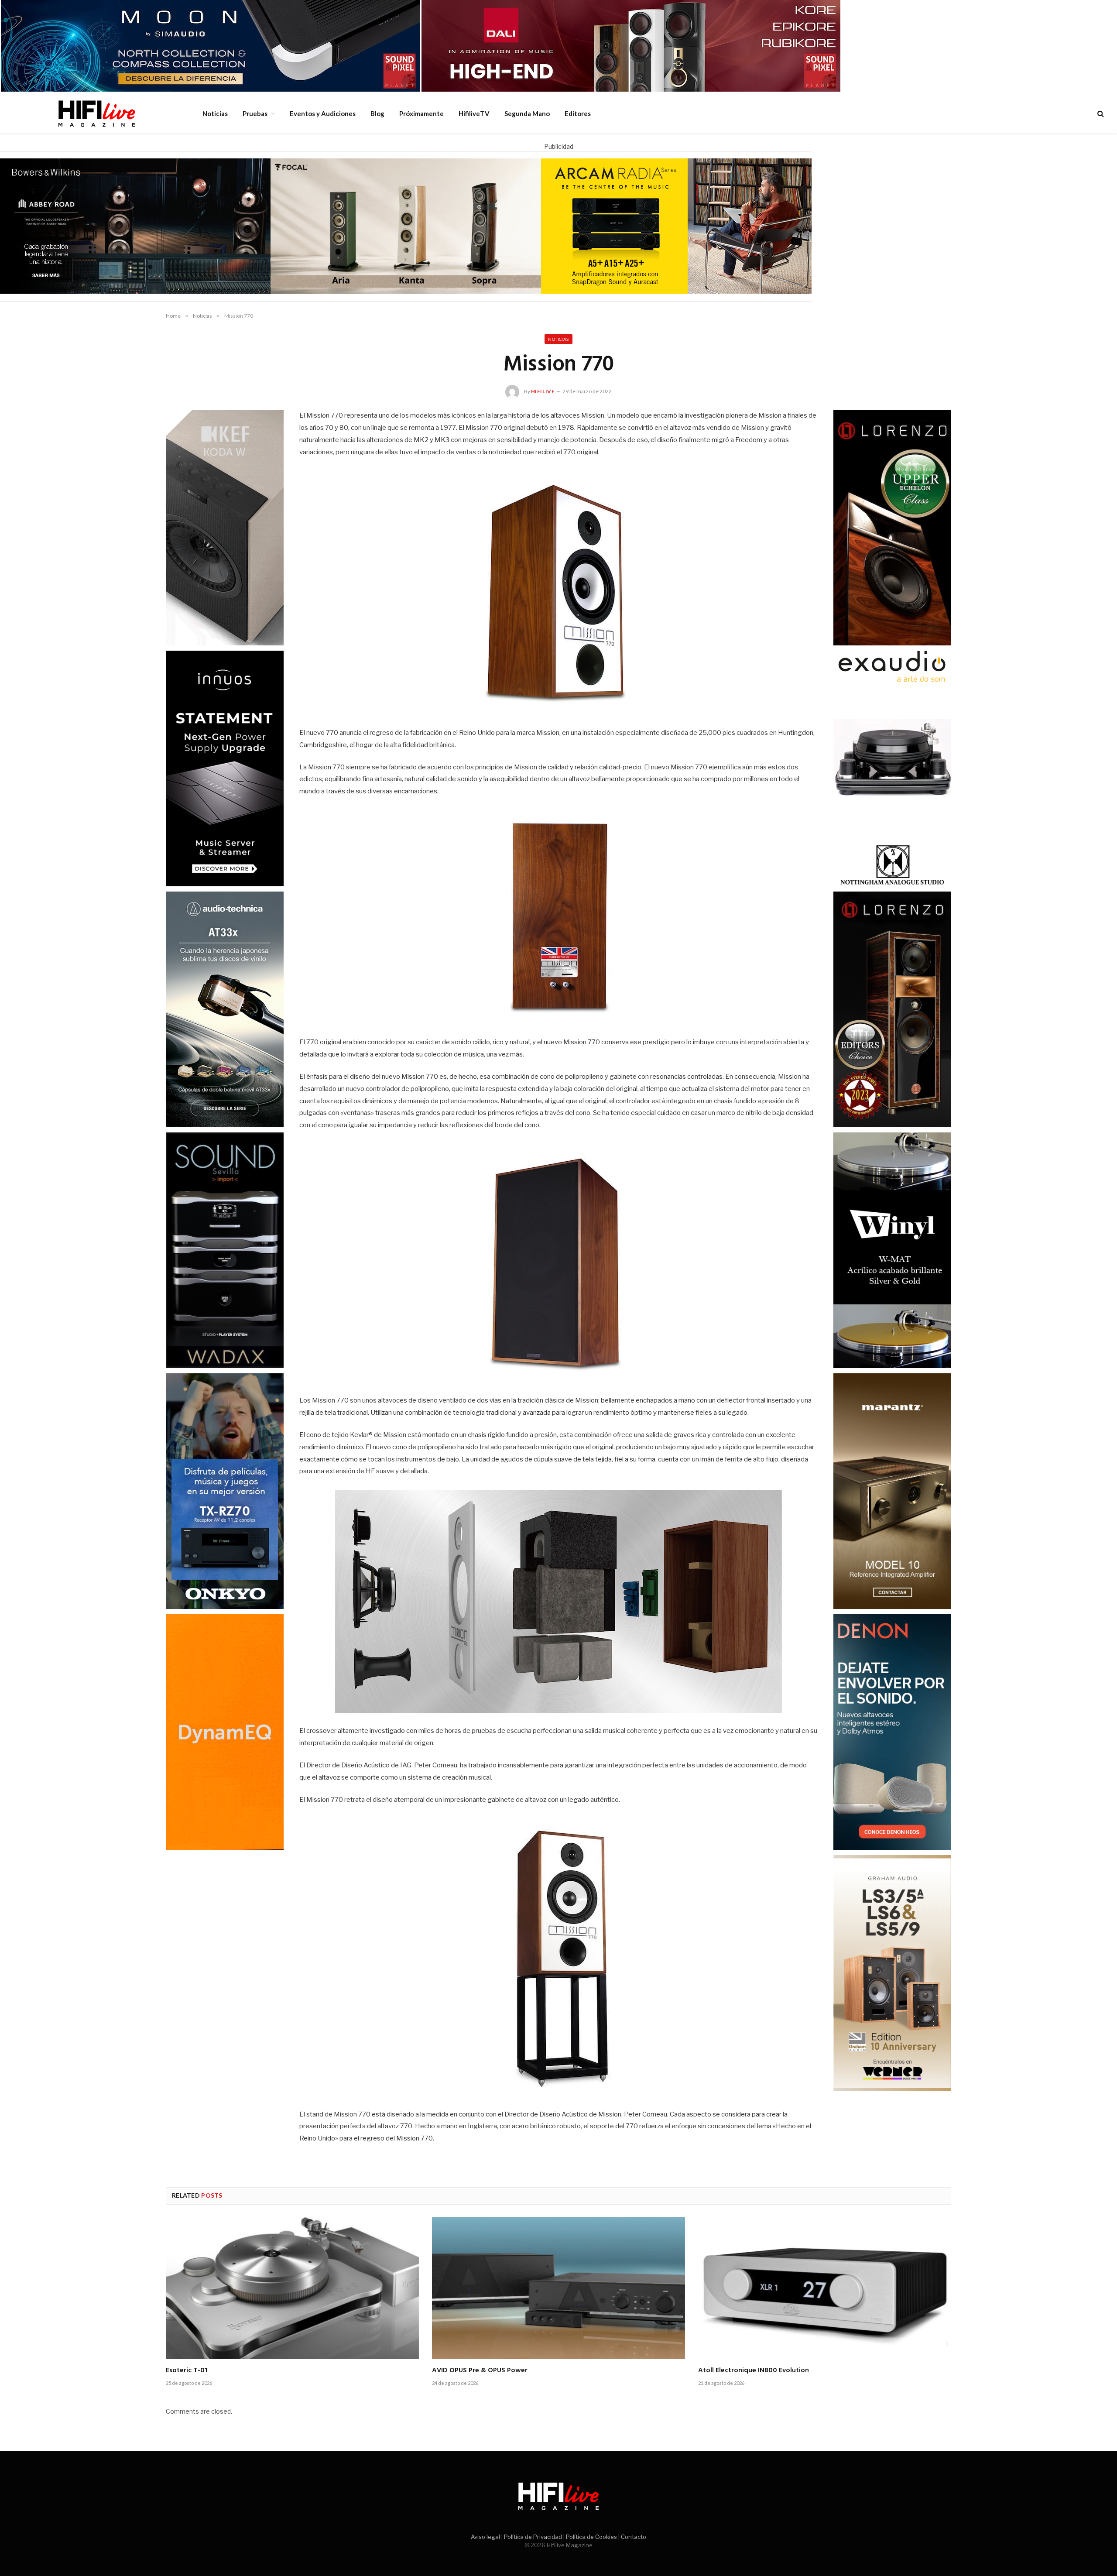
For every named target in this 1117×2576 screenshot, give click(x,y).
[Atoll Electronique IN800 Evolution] (825, 2288)
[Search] (1100, 114)
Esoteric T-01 (187, 2371)
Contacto (634, 2537)
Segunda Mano (527, 113)
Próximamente (421, 113)
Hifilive (543, 391)
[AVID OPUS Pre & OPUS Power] (558, 2288)
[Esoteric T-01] (292, 2288)
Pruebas (255, 113)
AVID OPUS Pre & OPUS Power (480, 2371)
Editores (578, 113)
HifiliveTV (474, 113)
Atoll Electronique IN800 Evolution (754, 2371)
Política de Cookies (591, 2537)
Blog (377, 113)
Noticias (215, 113)
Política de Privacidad (533, 2537)
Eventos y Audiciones (323, 113)
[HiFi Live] (96, 113)
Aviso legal (485, 2537)
